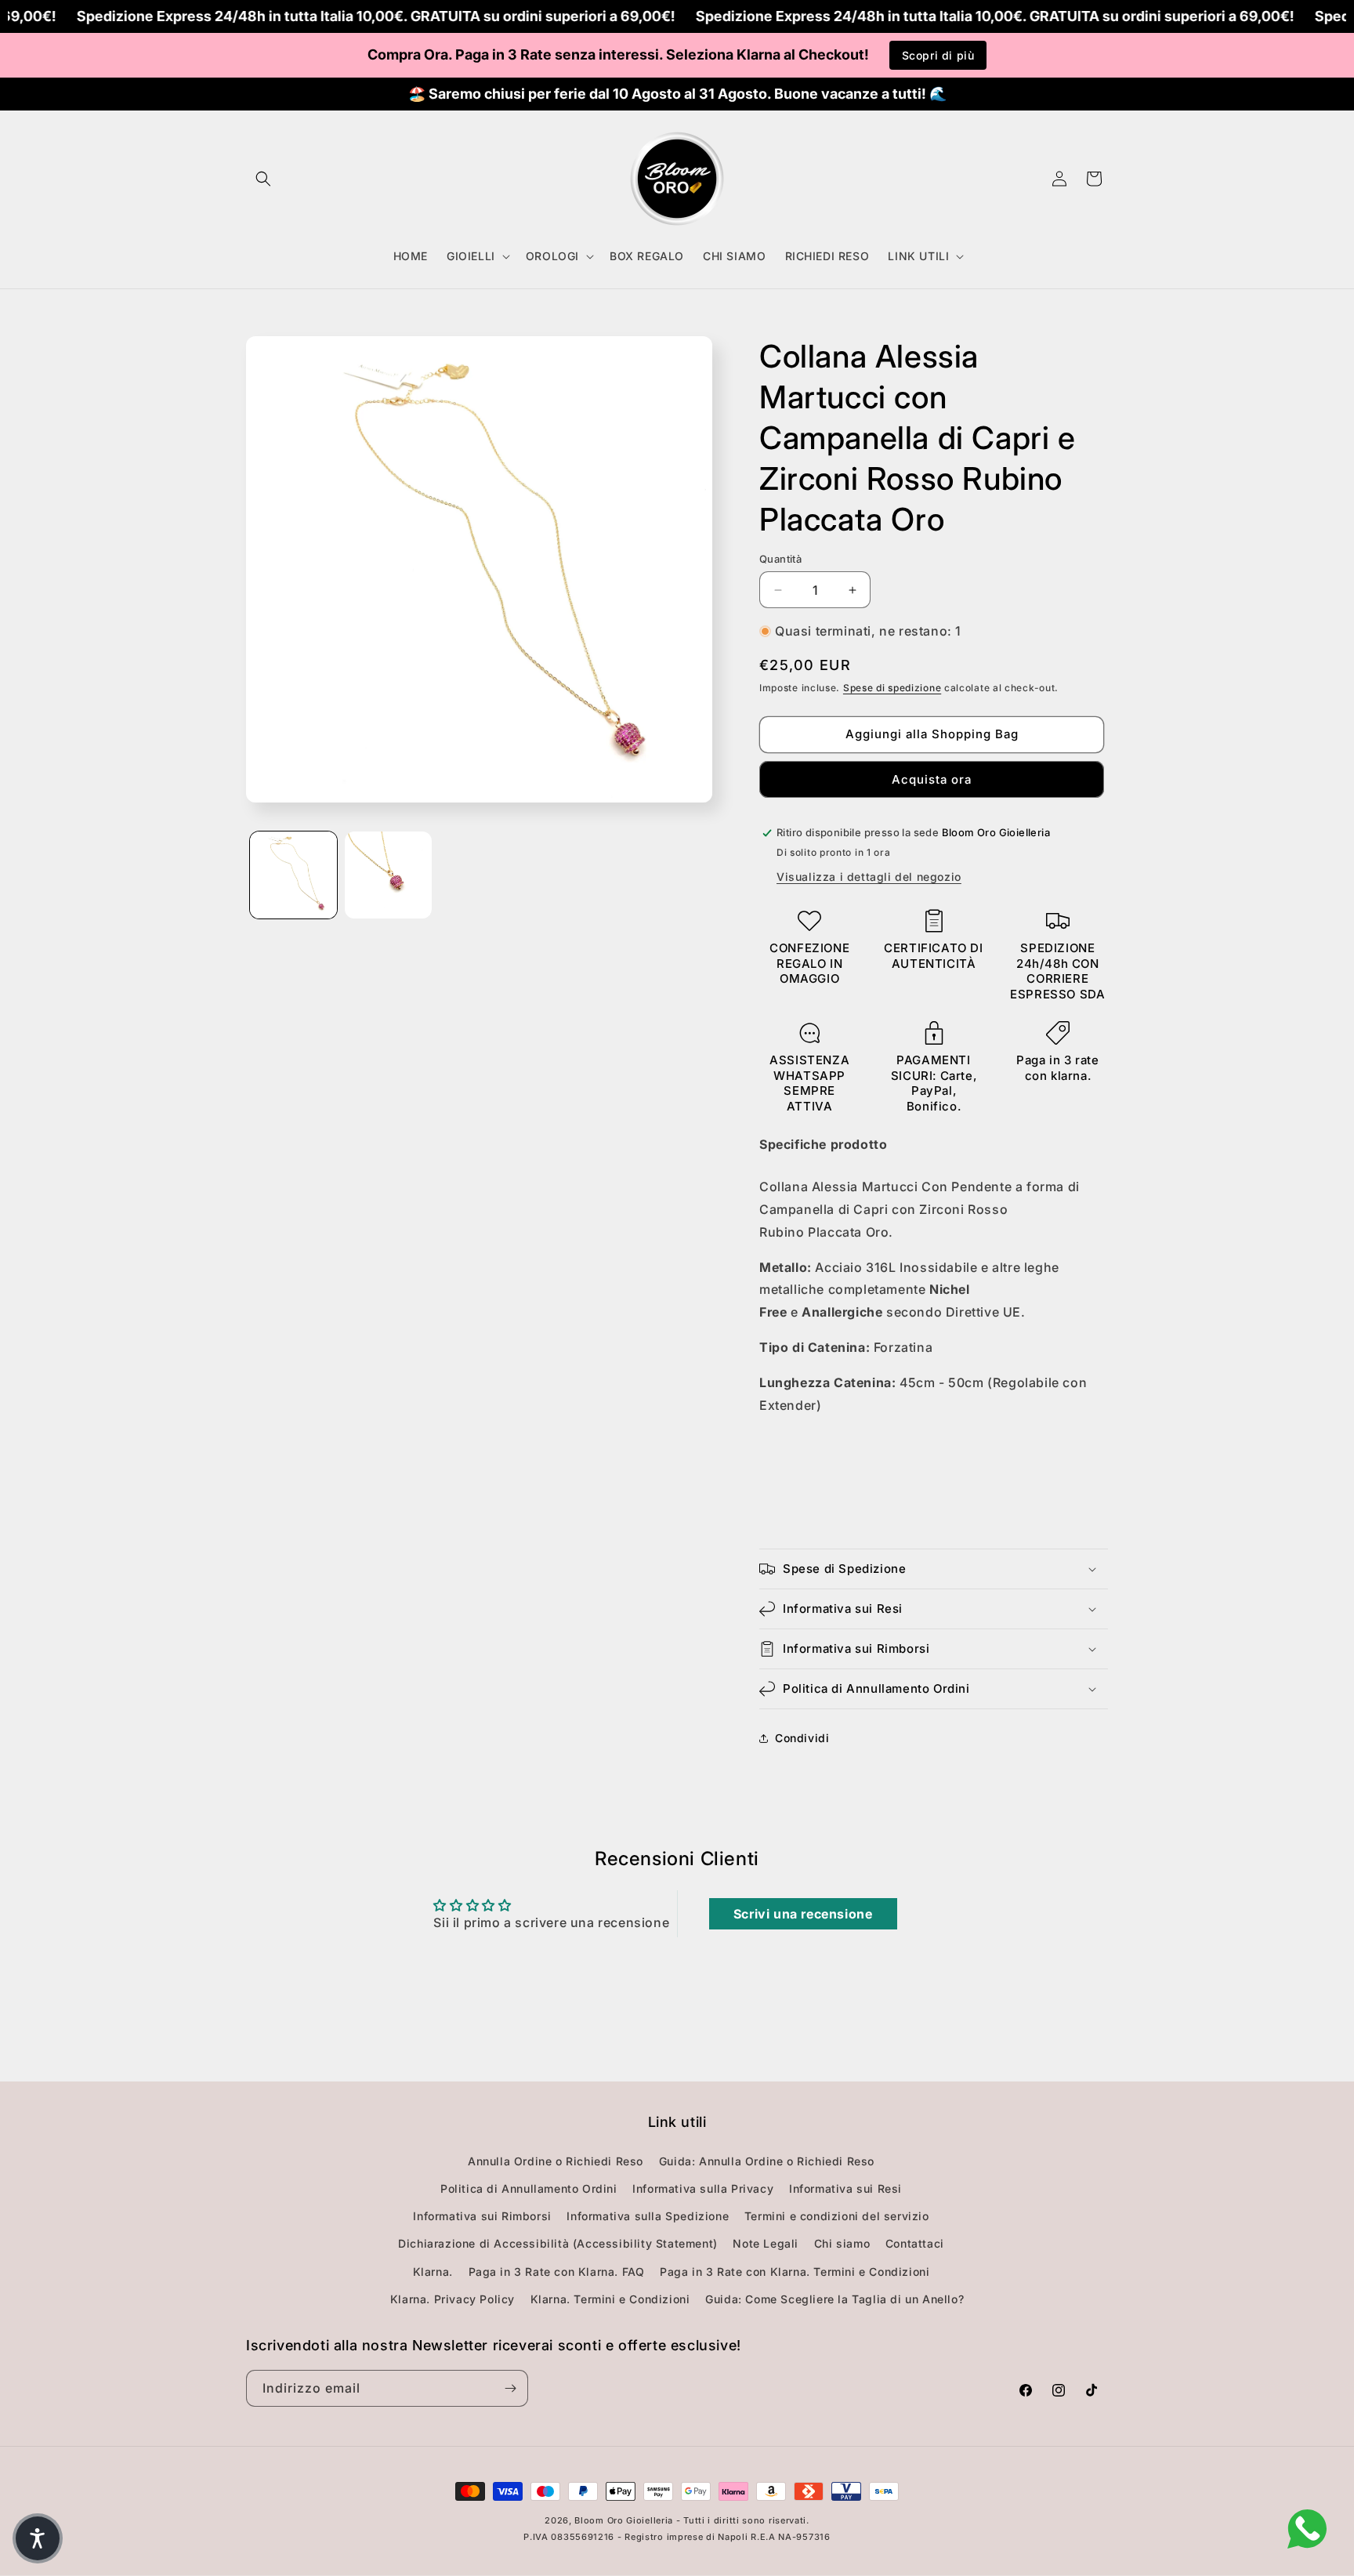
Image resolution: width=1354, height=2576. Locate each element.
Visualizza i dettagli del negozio (869, 877)
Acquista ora (932, 779)
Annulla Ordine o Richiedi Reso (556, 2161)
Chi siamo (842, 2243)
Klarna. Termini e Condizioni (610, 2299)
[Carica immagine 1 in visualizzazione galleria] (293, 875)
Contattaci (915, 2243)
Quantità (780, 559)
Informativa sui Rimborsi (482, 2216)
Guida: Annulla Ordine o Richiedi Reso (767, 2161)
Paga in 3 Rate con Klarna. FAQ (557, 2272)
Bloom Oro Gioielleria (624, 2520)
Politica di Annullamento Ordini (529, 2188)
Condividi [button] (802, 1738)
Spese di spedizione (892, 688)
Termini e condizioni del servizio (837, 2216)
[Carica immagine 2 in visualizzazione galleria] (388, 875)
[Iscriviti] (510, 2388)
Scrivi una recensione (803, 1914)
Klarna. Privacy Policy (453, 2299)
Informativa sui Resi (845, 2188)
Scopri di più (938, 55)
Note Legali (766, 2243)
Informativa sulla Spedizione (648, 2216)
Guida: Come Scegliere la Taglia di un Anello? (834, 2299)
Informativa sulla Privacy (703, 2188)
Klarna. (433, 2272)
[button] (263, 179)
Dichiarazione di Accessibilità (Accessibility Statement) (558, 2243)
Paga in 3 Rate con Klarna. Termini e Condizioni (795, 2272)
